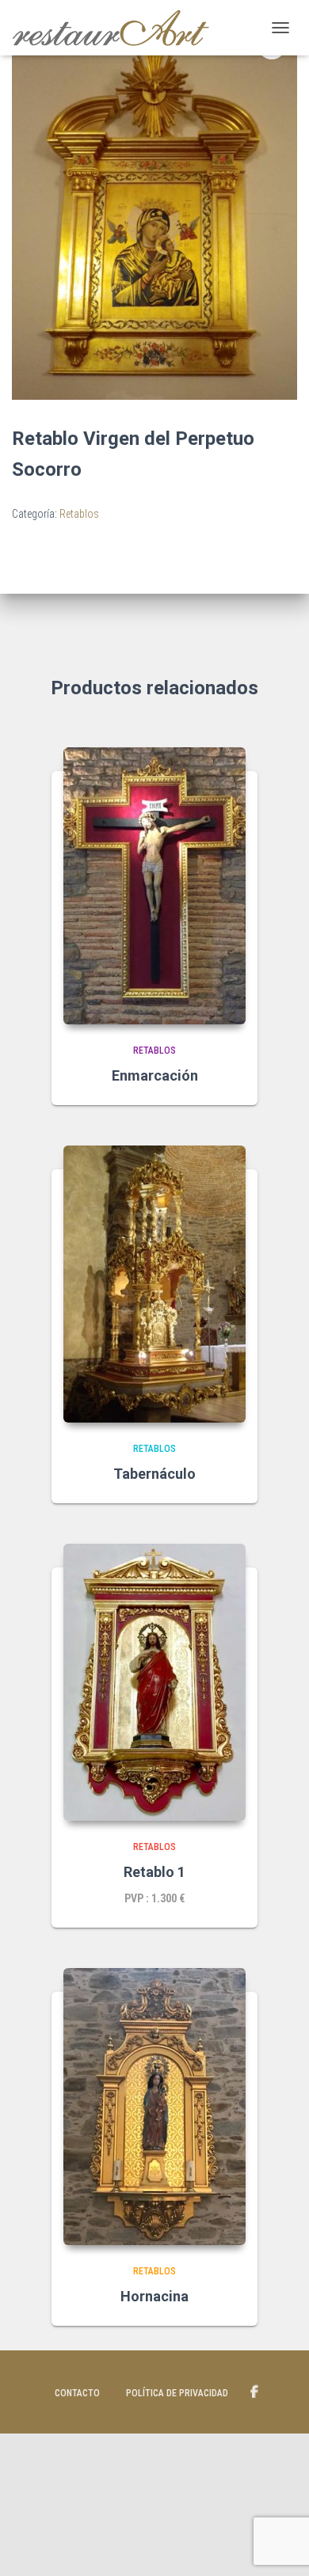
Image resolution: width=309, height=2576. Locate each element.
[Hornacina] (154, 2107)
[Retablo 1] (154, 1682)
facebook (254, 2392)
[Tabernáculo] (154, 1284)
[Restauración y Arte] (117, 28)
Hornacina (154, 2296)
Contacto (77, 2393)
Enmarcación (155, 1075)
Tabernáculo (154, 1474)
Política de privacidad (177, 2393)
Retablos (79, 514)
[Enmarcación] (154, 886)
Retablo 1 (154, 1872)
